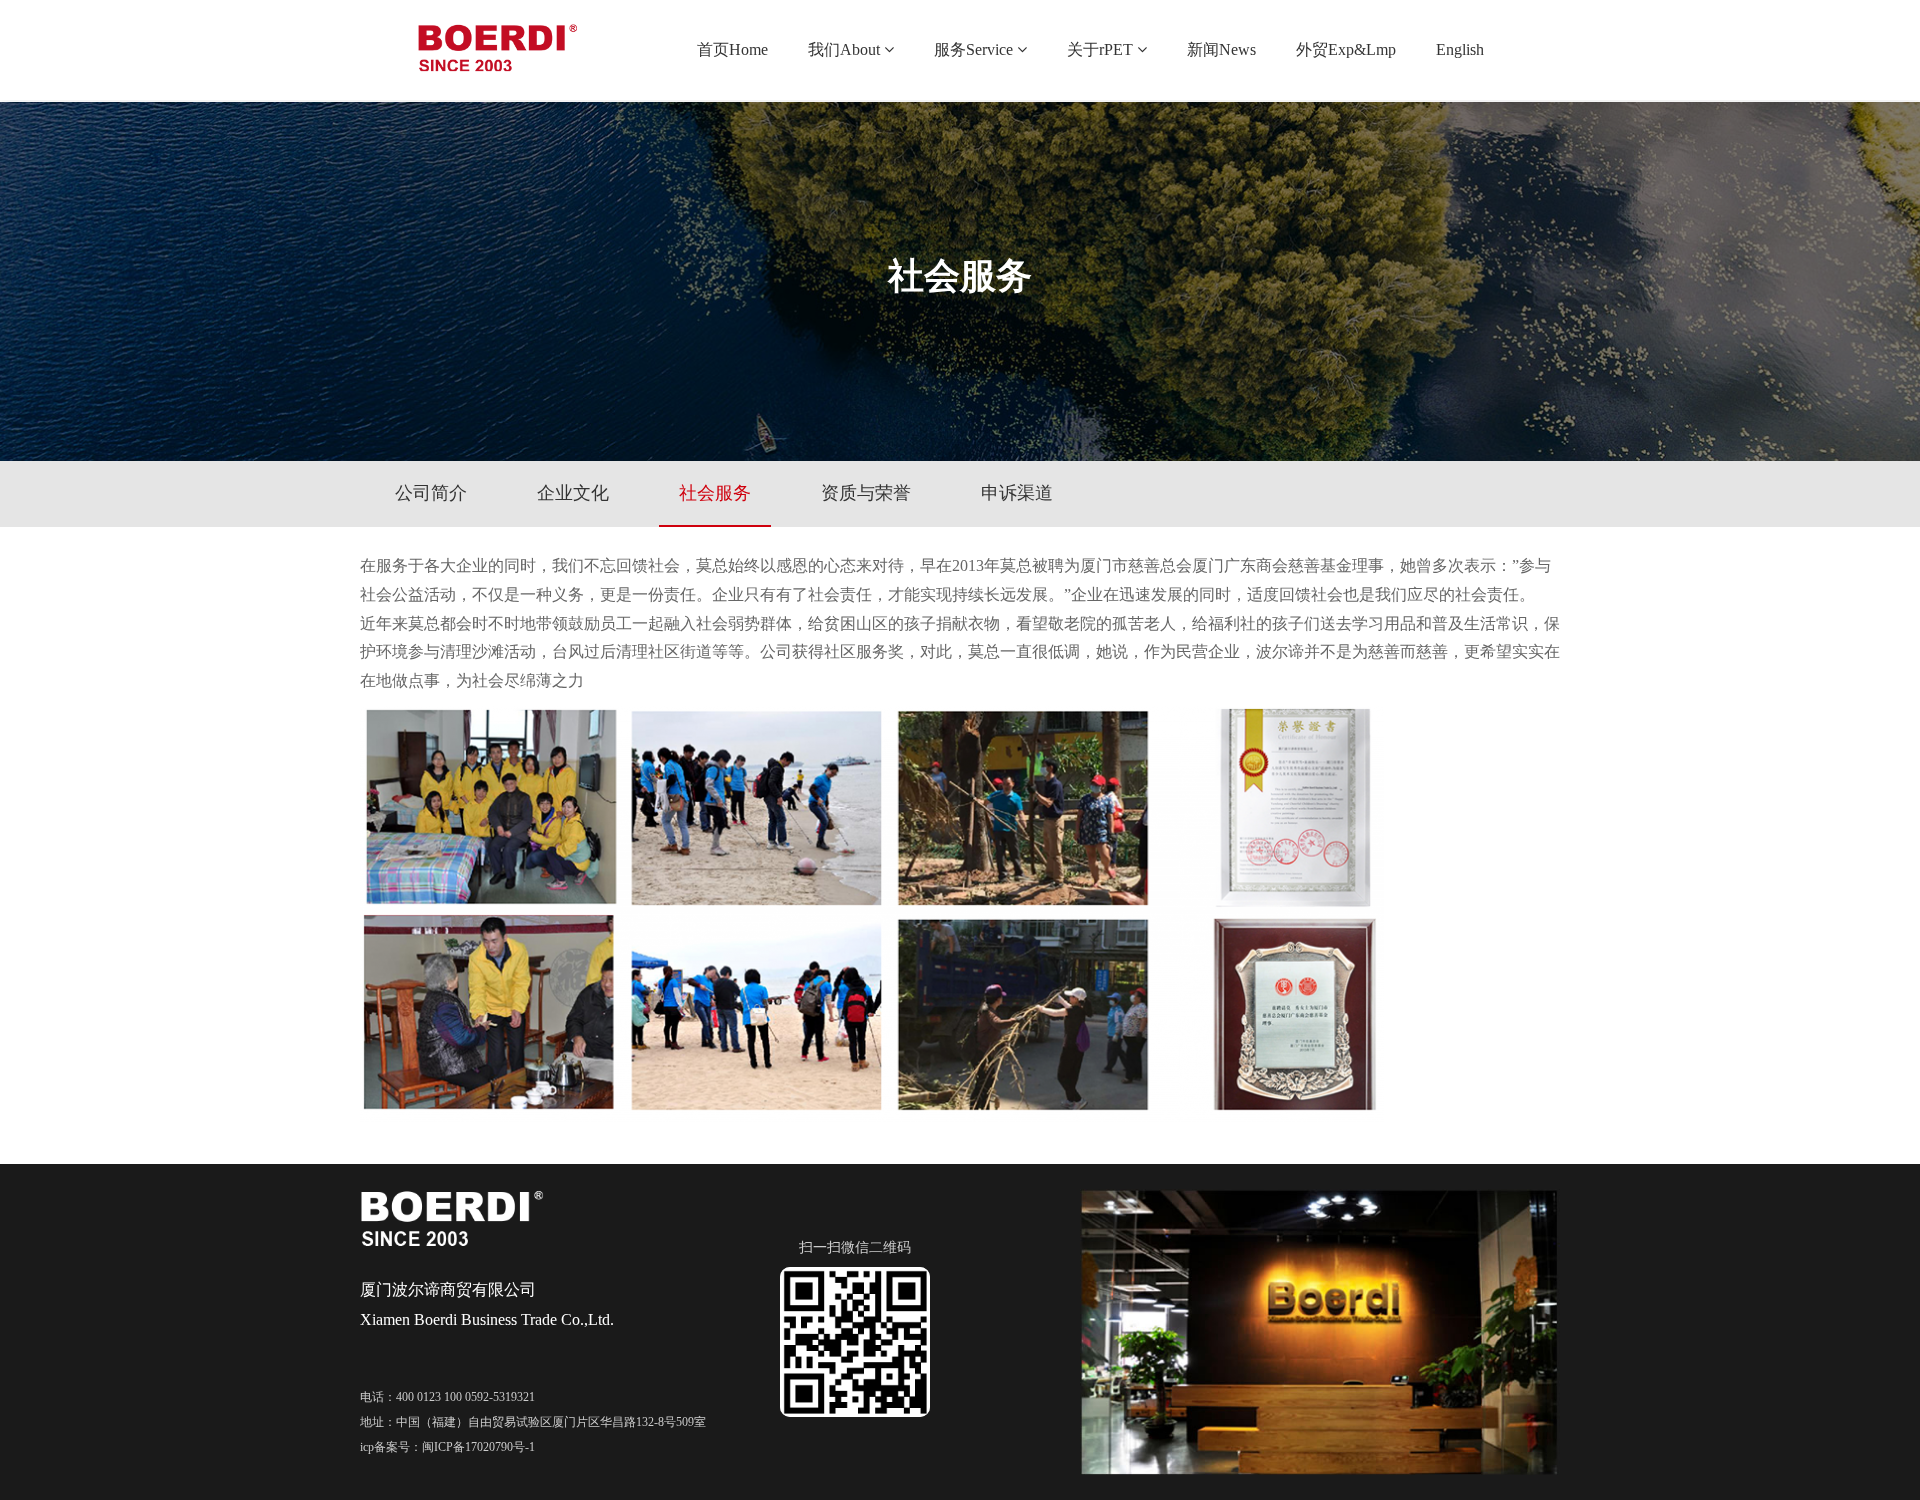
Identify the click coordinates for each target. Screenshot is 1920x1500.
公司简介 (431, 493)
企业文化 (573, 493)
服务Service (973, 49)
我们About (844, 49)
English (1460, 49)
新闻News (1221, 49)
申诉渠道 (1017, 493)
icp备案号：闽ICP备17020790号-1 (447, 1447)
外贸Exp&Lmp (1346, 49)
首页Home (732, 49)
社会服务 (715, 493)
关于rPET (1100, 49)
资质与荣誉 (866, 493)
